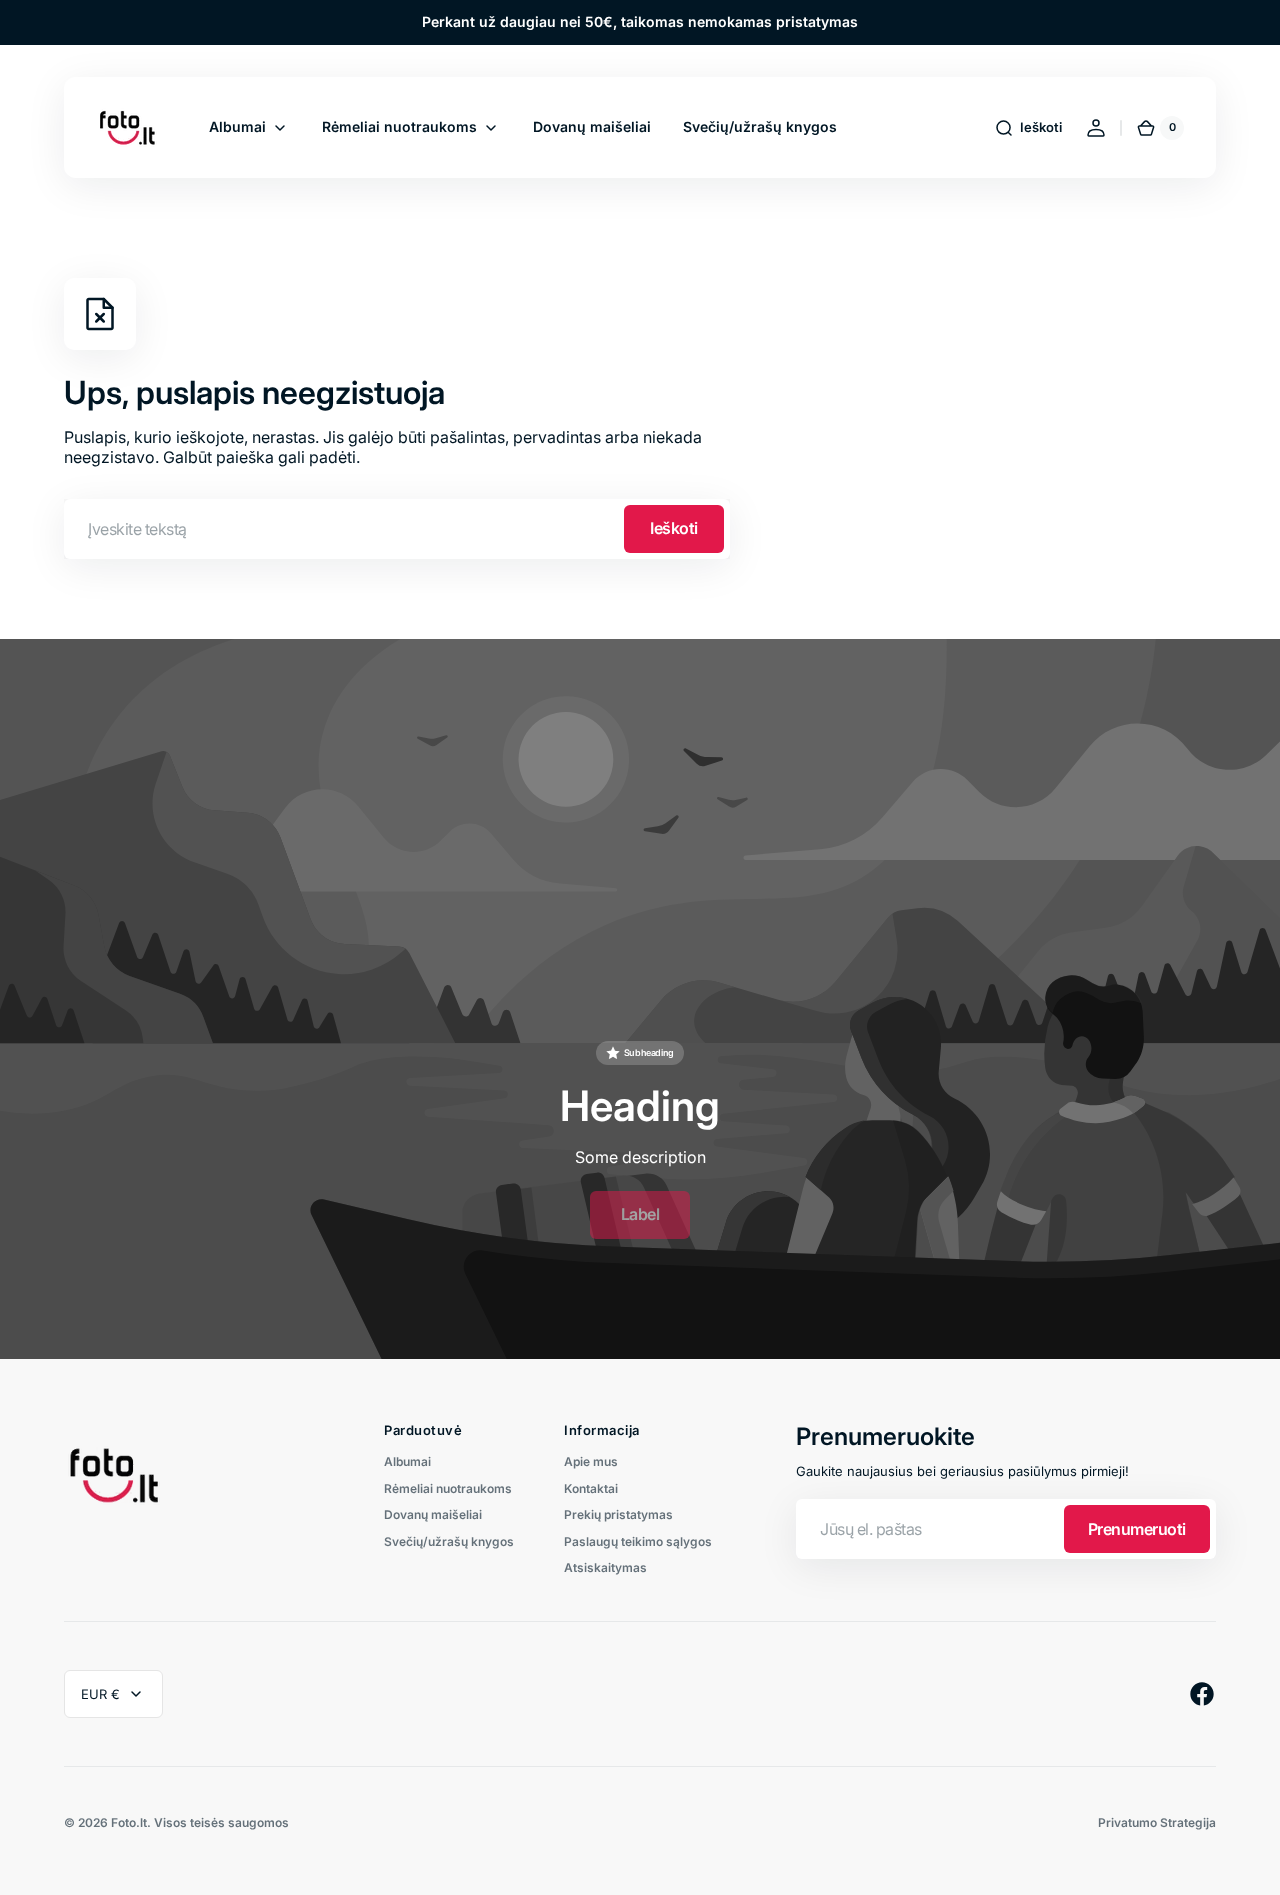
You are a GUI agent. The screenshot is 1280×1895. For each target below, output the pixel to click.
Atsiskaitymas (605, 1567)
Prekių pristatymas (618, 1514)
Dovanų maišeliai (433, 1514)
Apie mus (591, 1462)
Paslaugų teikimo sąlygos (638, 1541)
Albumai (407, 1462)
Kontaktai (591, 1488)
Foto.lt (129, 1823)
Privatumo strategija (1157, 1823)
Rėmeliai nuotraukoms (448, 1488)
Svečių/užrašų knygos (449, 1541)
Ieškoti (674, 528)
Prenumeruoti (1137, 1529)
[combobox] (397, 529)
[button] (1028, 128)
